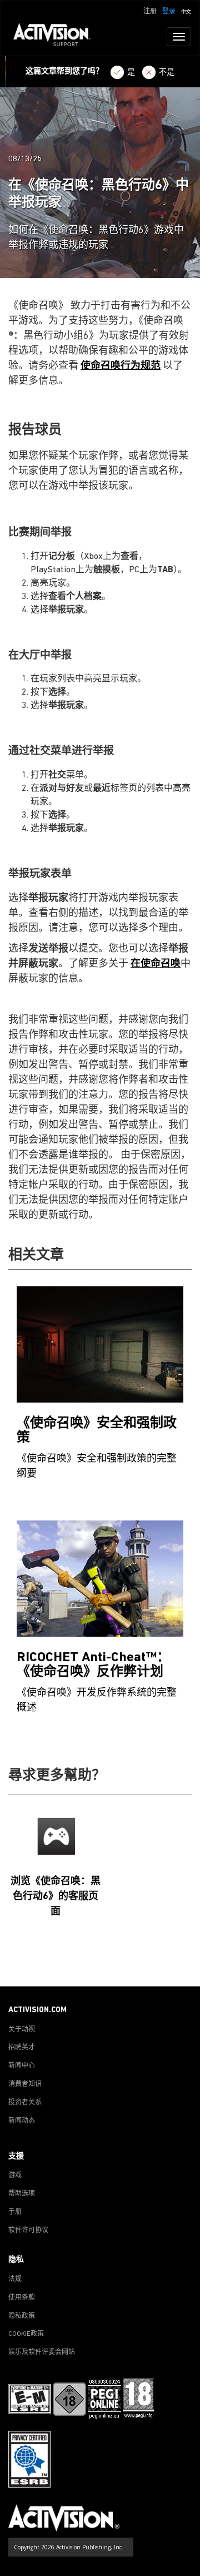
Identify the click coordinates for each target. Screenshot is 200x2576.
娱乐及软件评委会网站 (42, 2352)
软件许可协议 (28, 2231)
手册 (15, 2212)
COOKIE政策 (26, 2334)
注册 (150, 12)
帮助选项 (22, 2194)
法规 (15, 2280)
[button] (186, 11)
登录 (169, 12)
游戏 (15, 2176)
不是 (167, 73)
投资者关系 (25, 2103)
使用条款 (22, 2298)
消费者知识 (25, 2084)
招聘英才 (22, 2048)
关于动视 (22, 2030)
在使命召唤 (156, 964)
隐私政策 (22, 2316)
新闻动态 (22, 2121)
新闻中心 (22, 2066)
